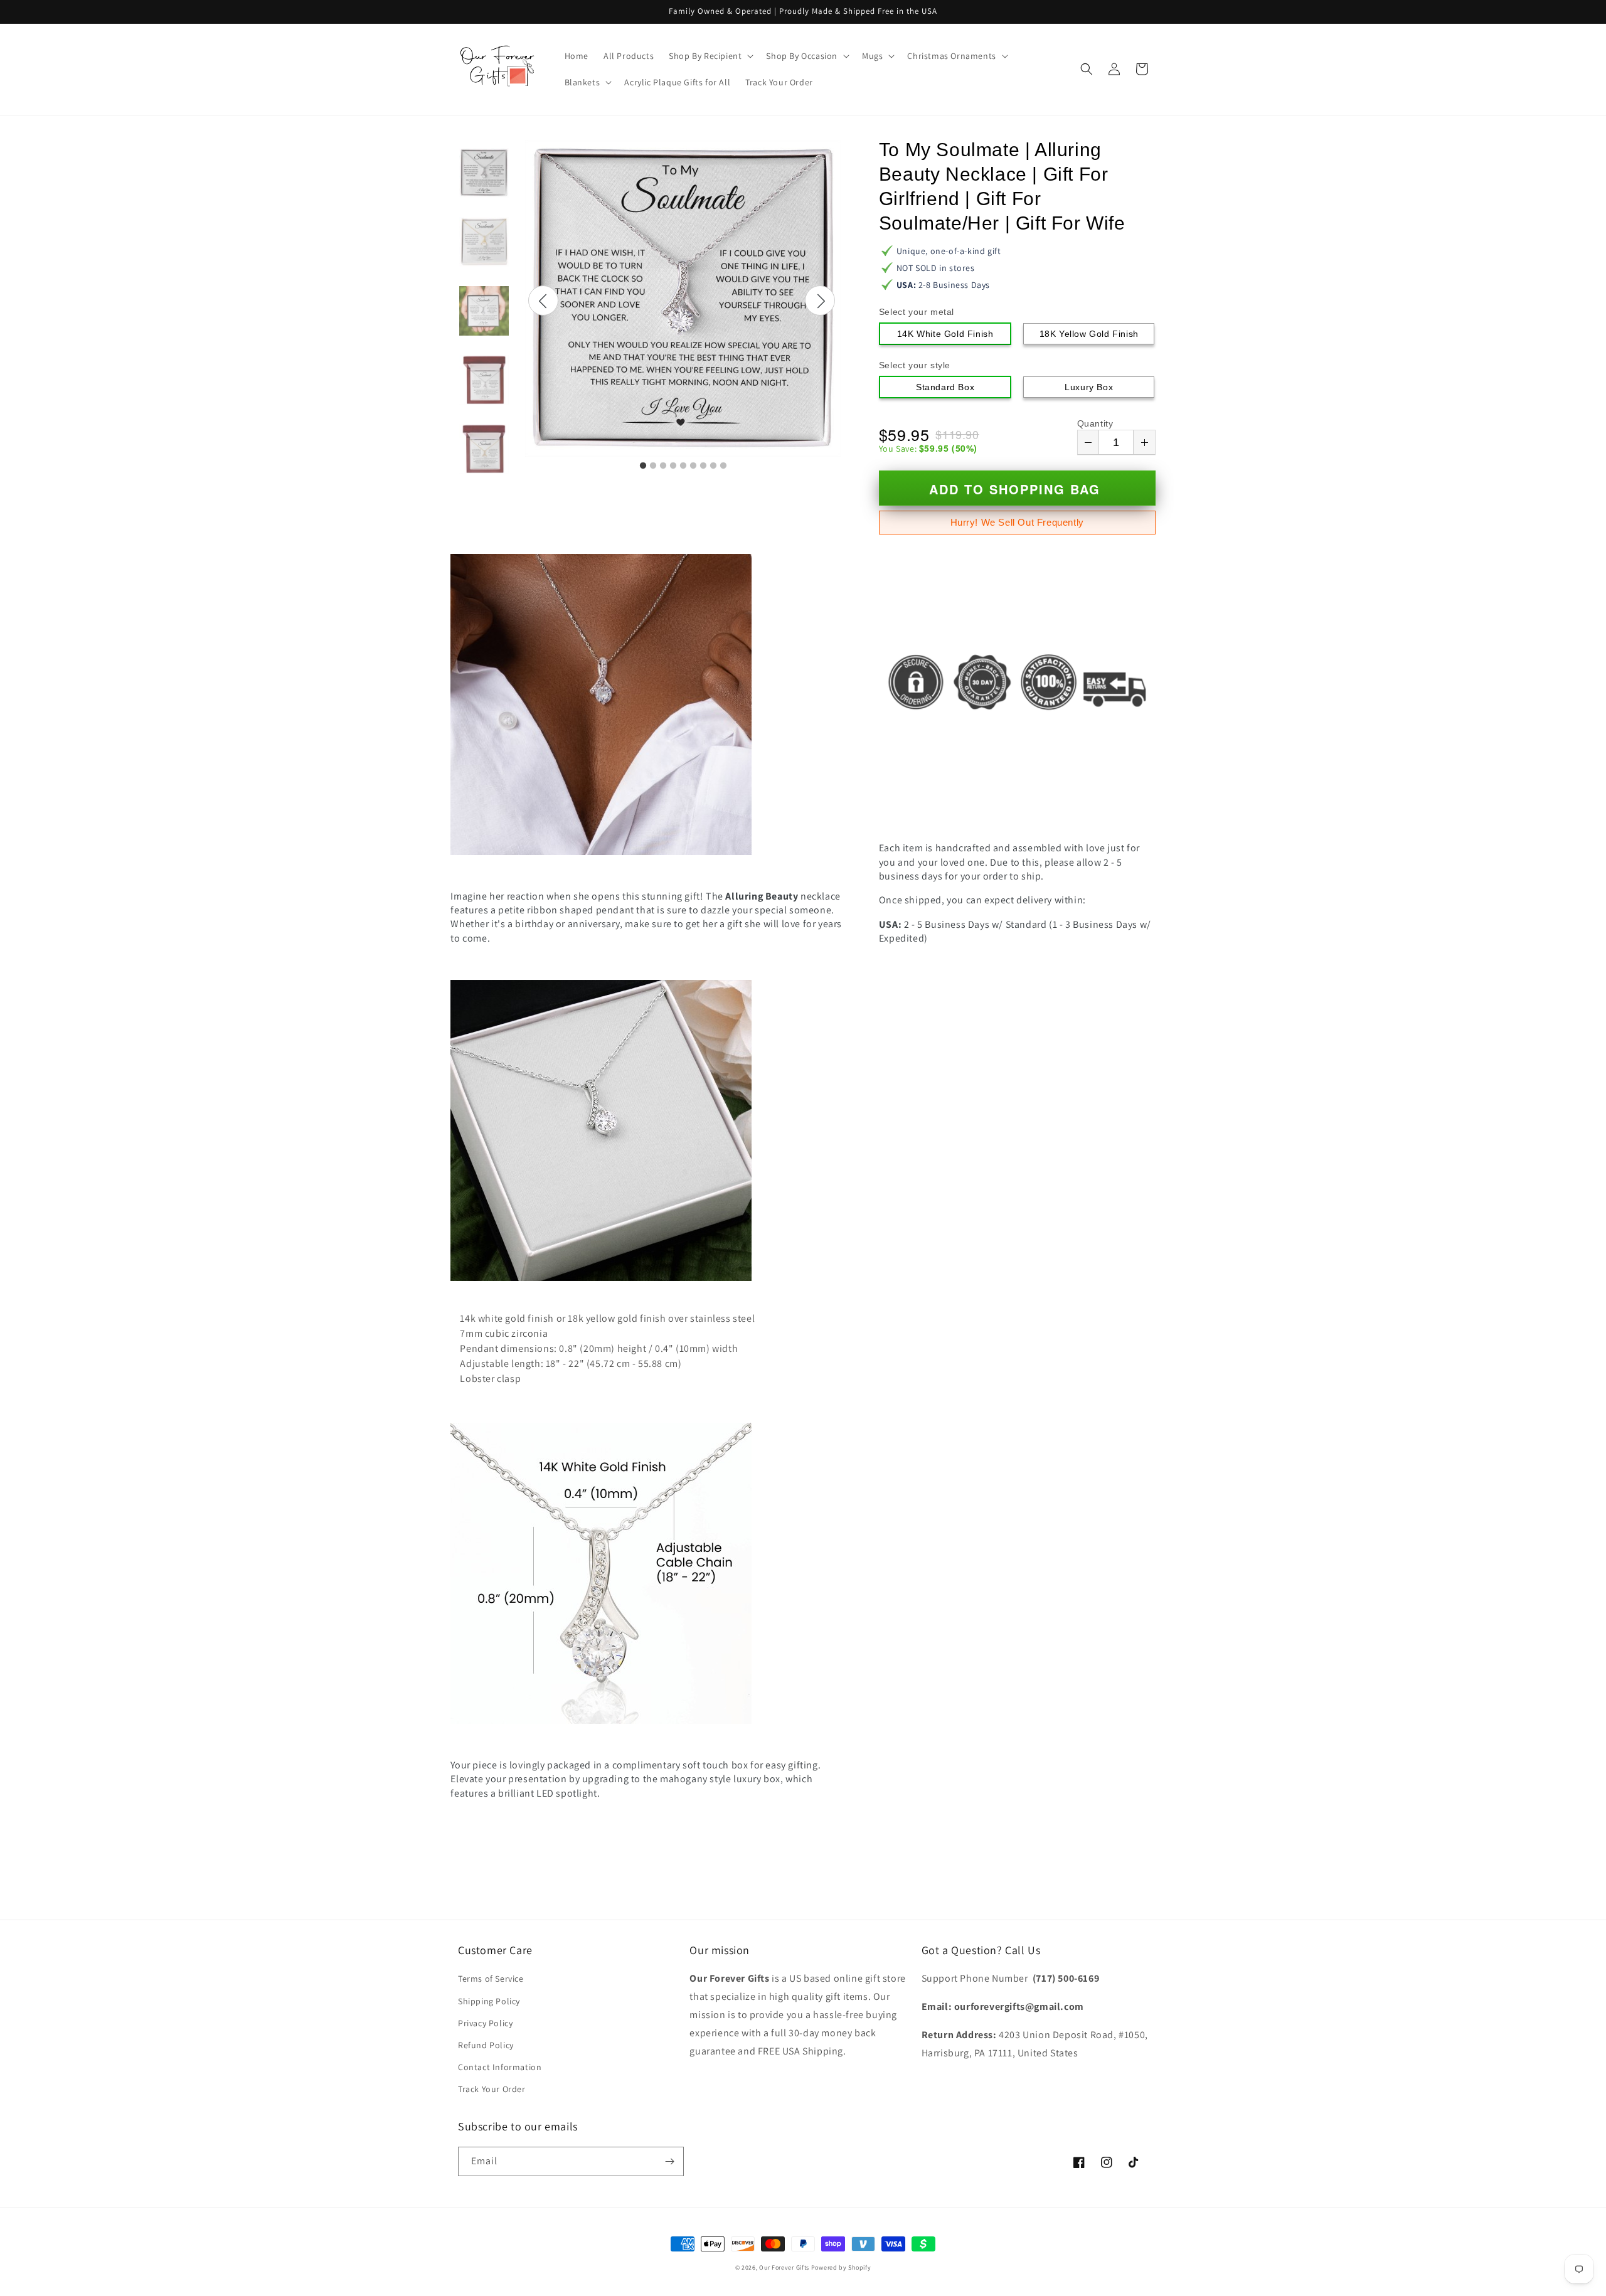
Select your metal (917, 312)
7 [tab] (703, 466)
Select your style (915, 365)
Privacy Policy (485, 2023)
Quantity (1095, 423)
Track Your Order (492, 2089)
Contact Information (500, 2067)
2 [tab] (653, 466)
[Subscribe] (669, 2161)
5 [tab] (683, 466)
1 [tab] (643, 466)
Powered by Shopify (841, 2267)
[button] (710, 56)
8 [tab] (713, 466)
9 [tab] (723, 466)
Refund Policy (486, 2045)
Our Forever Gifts (784, 2267)
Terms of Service (491, 1979)
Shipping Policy (489, 2001)
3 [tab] (663, 466)
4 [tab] (673, 466)
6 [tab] (693, 466)
